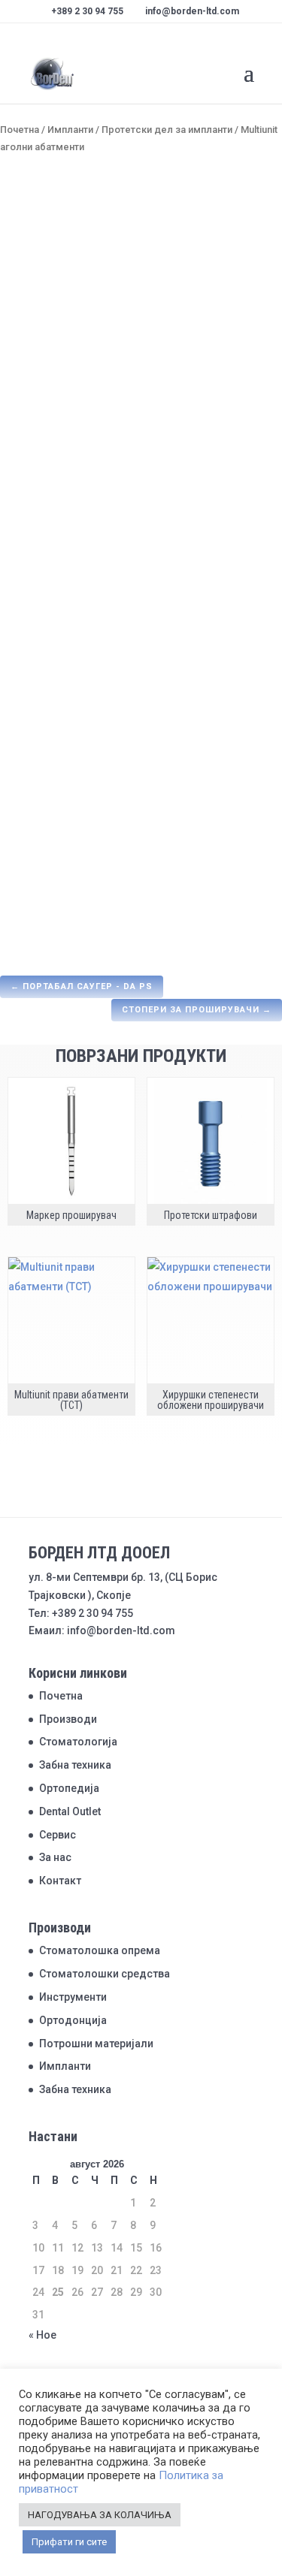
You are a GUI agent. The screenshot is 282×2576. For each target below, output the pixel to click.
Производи (68, 1719)
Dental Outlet (70, 1811)
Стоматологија (78, 1742)
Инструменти (73, 1997)
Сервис (58, 1835)
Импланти (70, 130)
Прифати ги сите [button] (69, 2542)
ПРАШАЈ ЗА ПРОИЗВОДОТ (83, 586)
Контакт (60, 1881)
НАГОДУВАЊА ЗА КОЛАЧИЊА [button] (100, 2515)
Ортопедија (69, 1788)
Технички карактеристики (91, 673)
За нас (55, 1857)
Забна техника (75, 1765)
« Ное (42, 2335)
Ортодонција (73, 2020)
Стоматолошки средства (105, 1974)
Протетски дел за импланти (167, 130)
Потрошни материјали (96, 2044)
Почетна (20, 130)
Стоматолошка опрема (100, 1950)
